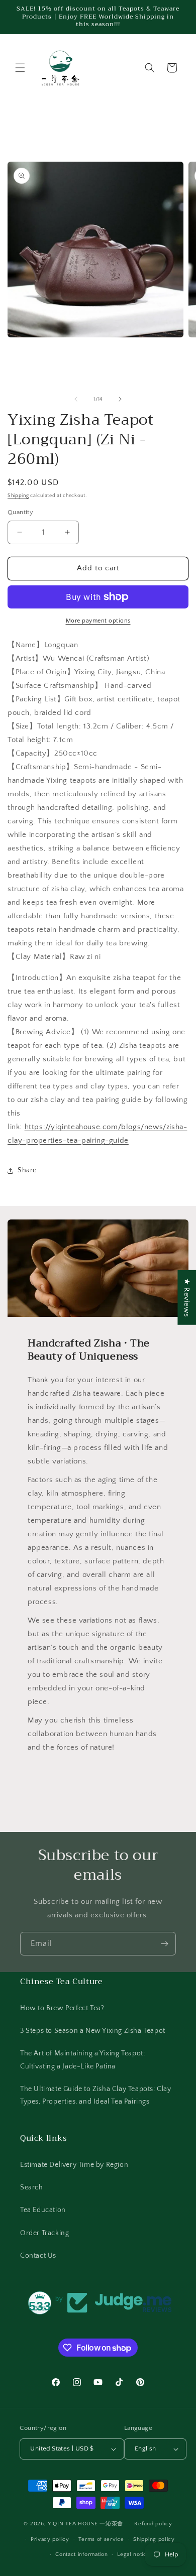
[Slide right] (120, 399)
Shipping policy (154, 2539)
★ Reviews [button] (187, 1297)
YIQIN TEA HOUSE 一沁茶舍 (86, 2524)
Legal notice (133, 2554)
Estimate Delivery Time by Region (74, 2165)
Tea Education (43, 2210)
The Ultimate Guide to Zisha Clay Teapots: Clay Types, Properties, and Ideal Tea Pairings (96, 2095)
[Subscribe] (164, 1944)
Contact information (81, 2554)
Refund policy (153, 2524)
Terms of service (101, 2539)
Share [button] (27, 1170)
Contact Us (38, 2256)
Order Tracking (44, 2233)
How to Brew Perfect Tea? (62, 2008)
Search (32, 2187)
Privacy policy (50, 2539)
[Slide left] (76, 399)
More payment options (98, 621)
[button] (20, 68)
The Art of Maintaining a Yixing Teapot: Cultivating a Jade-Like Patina (82, 2060)
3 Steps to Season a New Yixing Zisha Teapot (93, 2031)
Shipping (18, 496)
